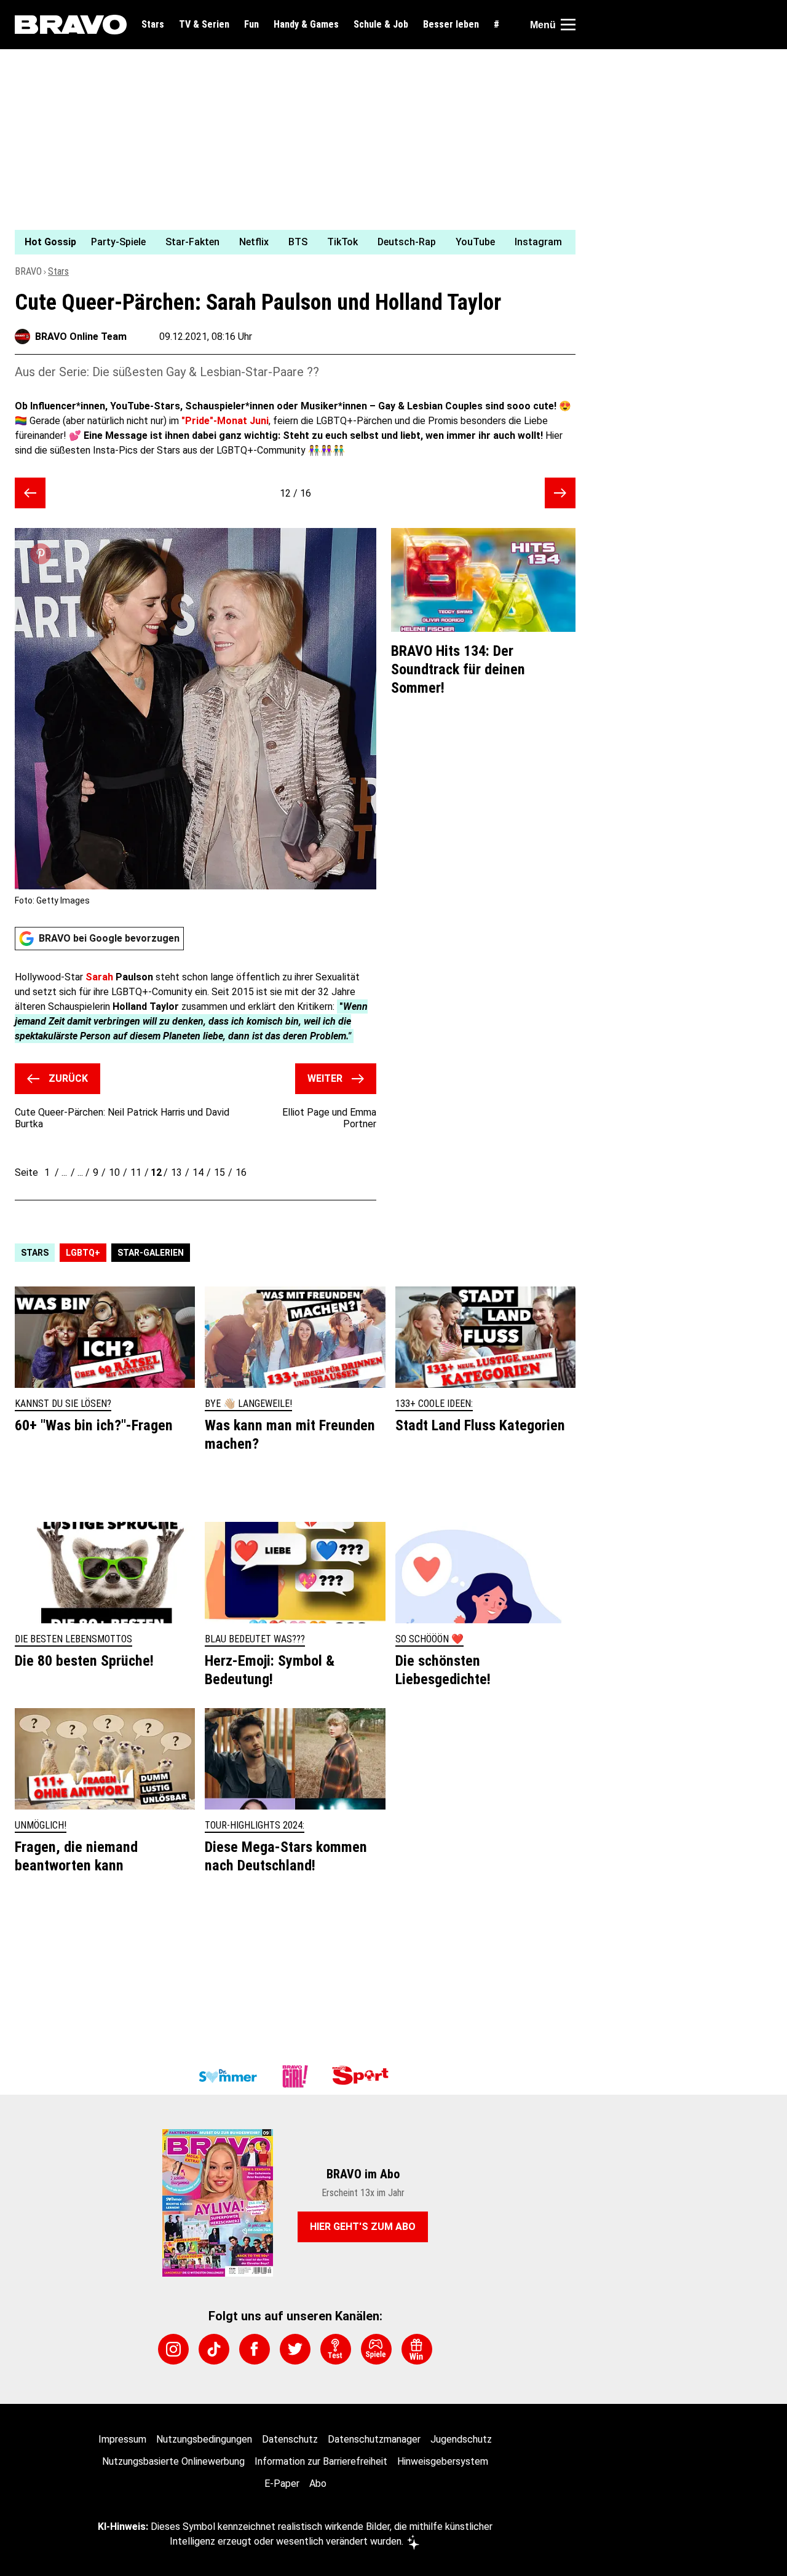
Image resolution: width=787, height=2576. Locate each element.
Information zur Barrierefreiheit (321, 2461)
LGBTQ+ (83, 1253)
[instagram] (173, 2349)
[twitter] (295, 2349)
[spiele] (376, 2349)
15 (219, 1172)
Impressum (122, 2439)
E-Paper (282, 2483)
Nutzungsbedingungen (204, 2439)
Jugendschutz (461, 2439)
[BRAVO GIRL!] (295, 2076)
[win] (417, 2349)
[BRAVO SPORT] (363, 2076)
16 (241, 1172)
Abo (318, 2483)
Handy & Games (306, 25)
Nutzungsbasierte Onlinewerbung (173, 2461)
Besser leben (451, 25)
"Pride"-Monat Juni (225, 421)
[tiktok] (214, 2349)
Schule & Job (381, 25)
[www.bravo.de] (71, 25)
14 (198, 1172)
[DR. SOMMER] (227, 2076)
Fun (251, 25)
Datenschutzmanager (374, 2439)
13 (176, 1172)
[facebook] (255, 2349)
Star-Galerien (151, 1253)
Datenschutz (290, 2439)
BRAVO (28, 271)
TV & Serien (204, 25)
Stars (153, 25)
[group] (288, 242)
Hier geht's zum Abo (363, 2227)
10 (114, 1172)
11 (136, 1172)
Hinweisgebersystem (443, 2461)
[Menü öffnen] (568, 25)
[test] (336, 2349)
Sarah (99, 977)
